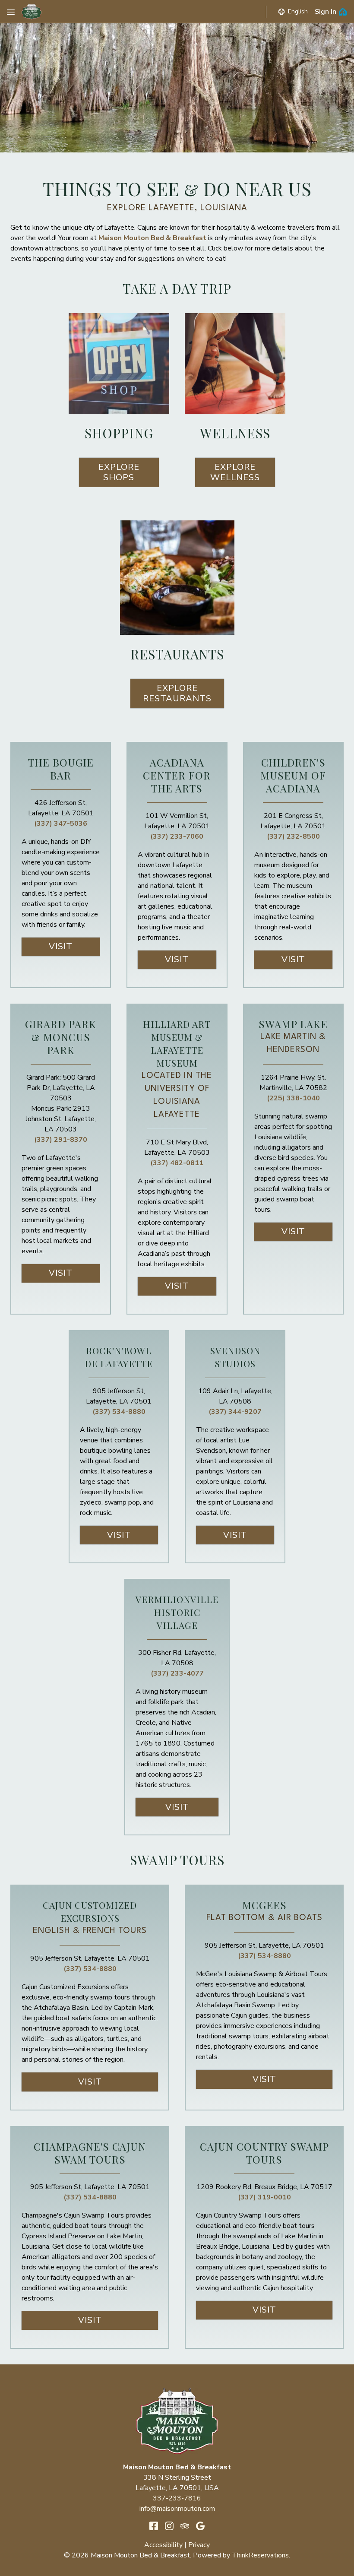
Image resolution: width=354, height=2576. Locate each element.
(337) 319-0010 (264, 2197)
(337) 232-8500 (293, 836)
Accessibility (163, 2545)
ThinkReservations (260, 2555)
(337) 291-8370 (61, 1140)
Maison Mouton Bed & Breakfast (152, 238)
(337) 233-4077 (177, 1673)
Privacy (199, 2545)
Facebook (154, 2526)
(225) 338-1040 (293, 1098)
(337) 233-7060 (177, 836)
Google (200, 2526)
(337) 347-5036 (61, 824)
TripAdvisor (185, 2526)
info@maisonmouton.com (177, 2509)
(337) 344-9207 (235, 1412)
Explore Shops (119, 472)
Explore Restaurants (177, 693)
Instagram (169, 2526)
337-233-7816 (177, 2498)
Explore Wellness (235, 472)
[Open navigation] (11, 12)
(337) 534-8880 (119, 1412)
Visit (61, 946)
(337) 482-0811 (177, 1163)
